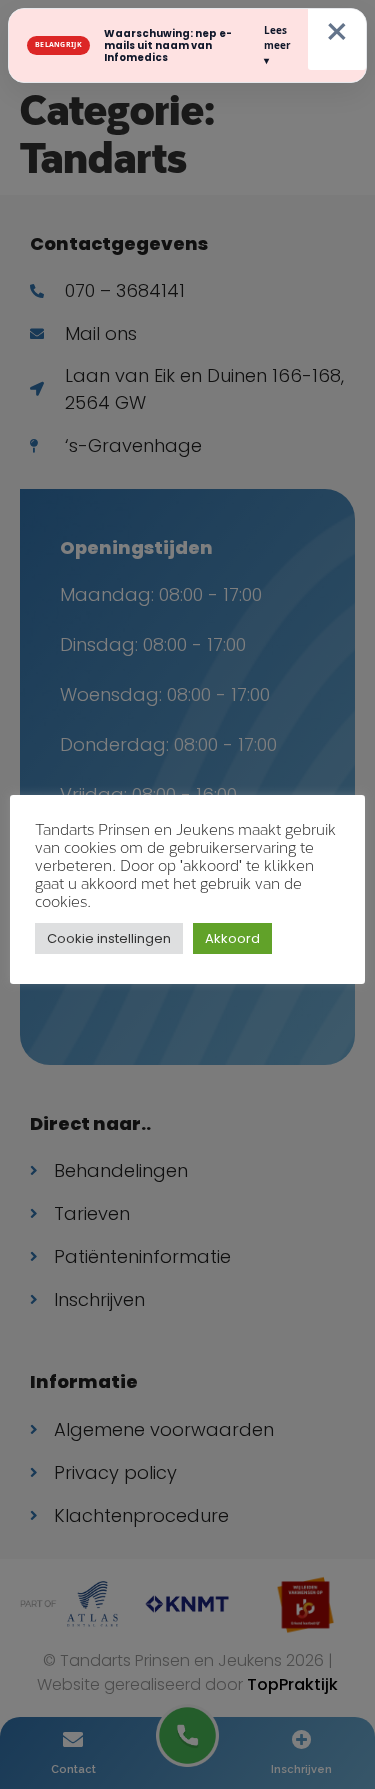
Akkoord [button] (232, 938)
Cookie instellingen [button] (109, 938)
